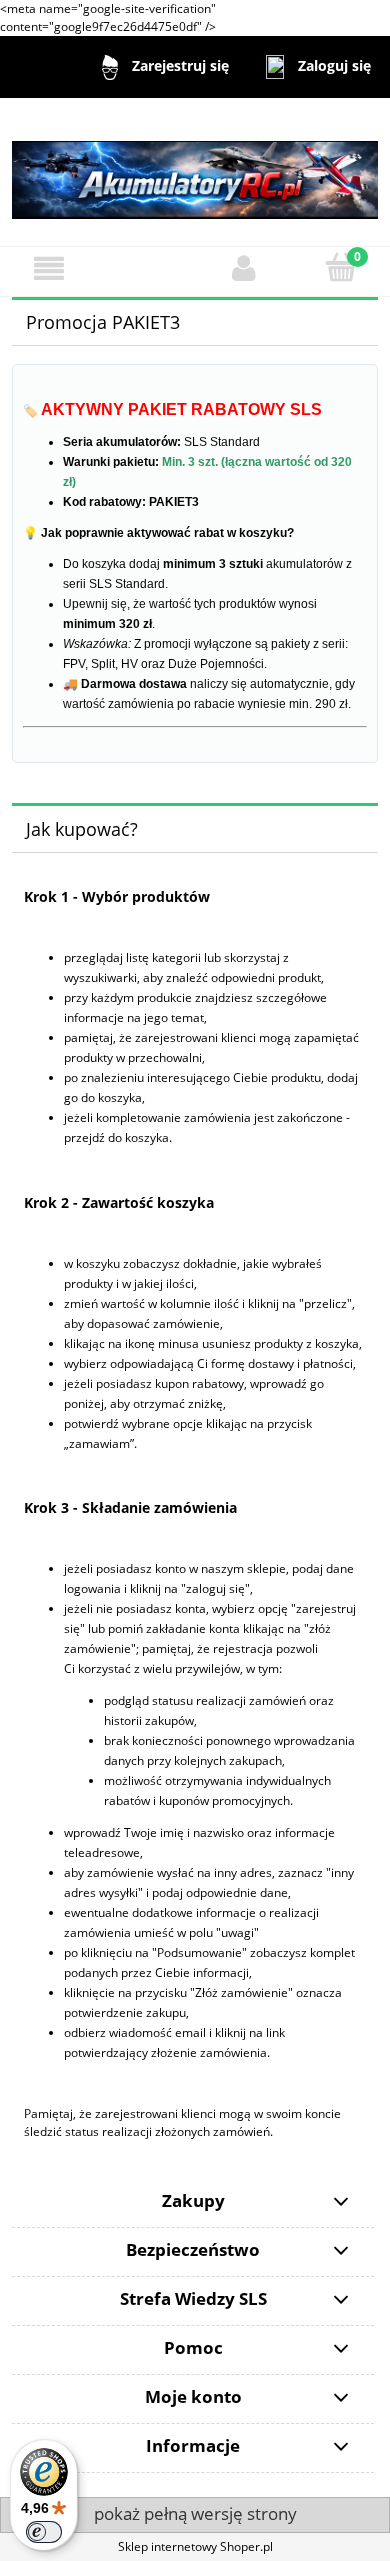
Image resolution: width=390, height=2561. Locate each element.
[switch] (44, 2532)
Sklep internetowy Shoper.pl (195, 2546)
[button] (49, 268)
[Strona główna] (195, 170)
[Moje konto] (244, 268)
